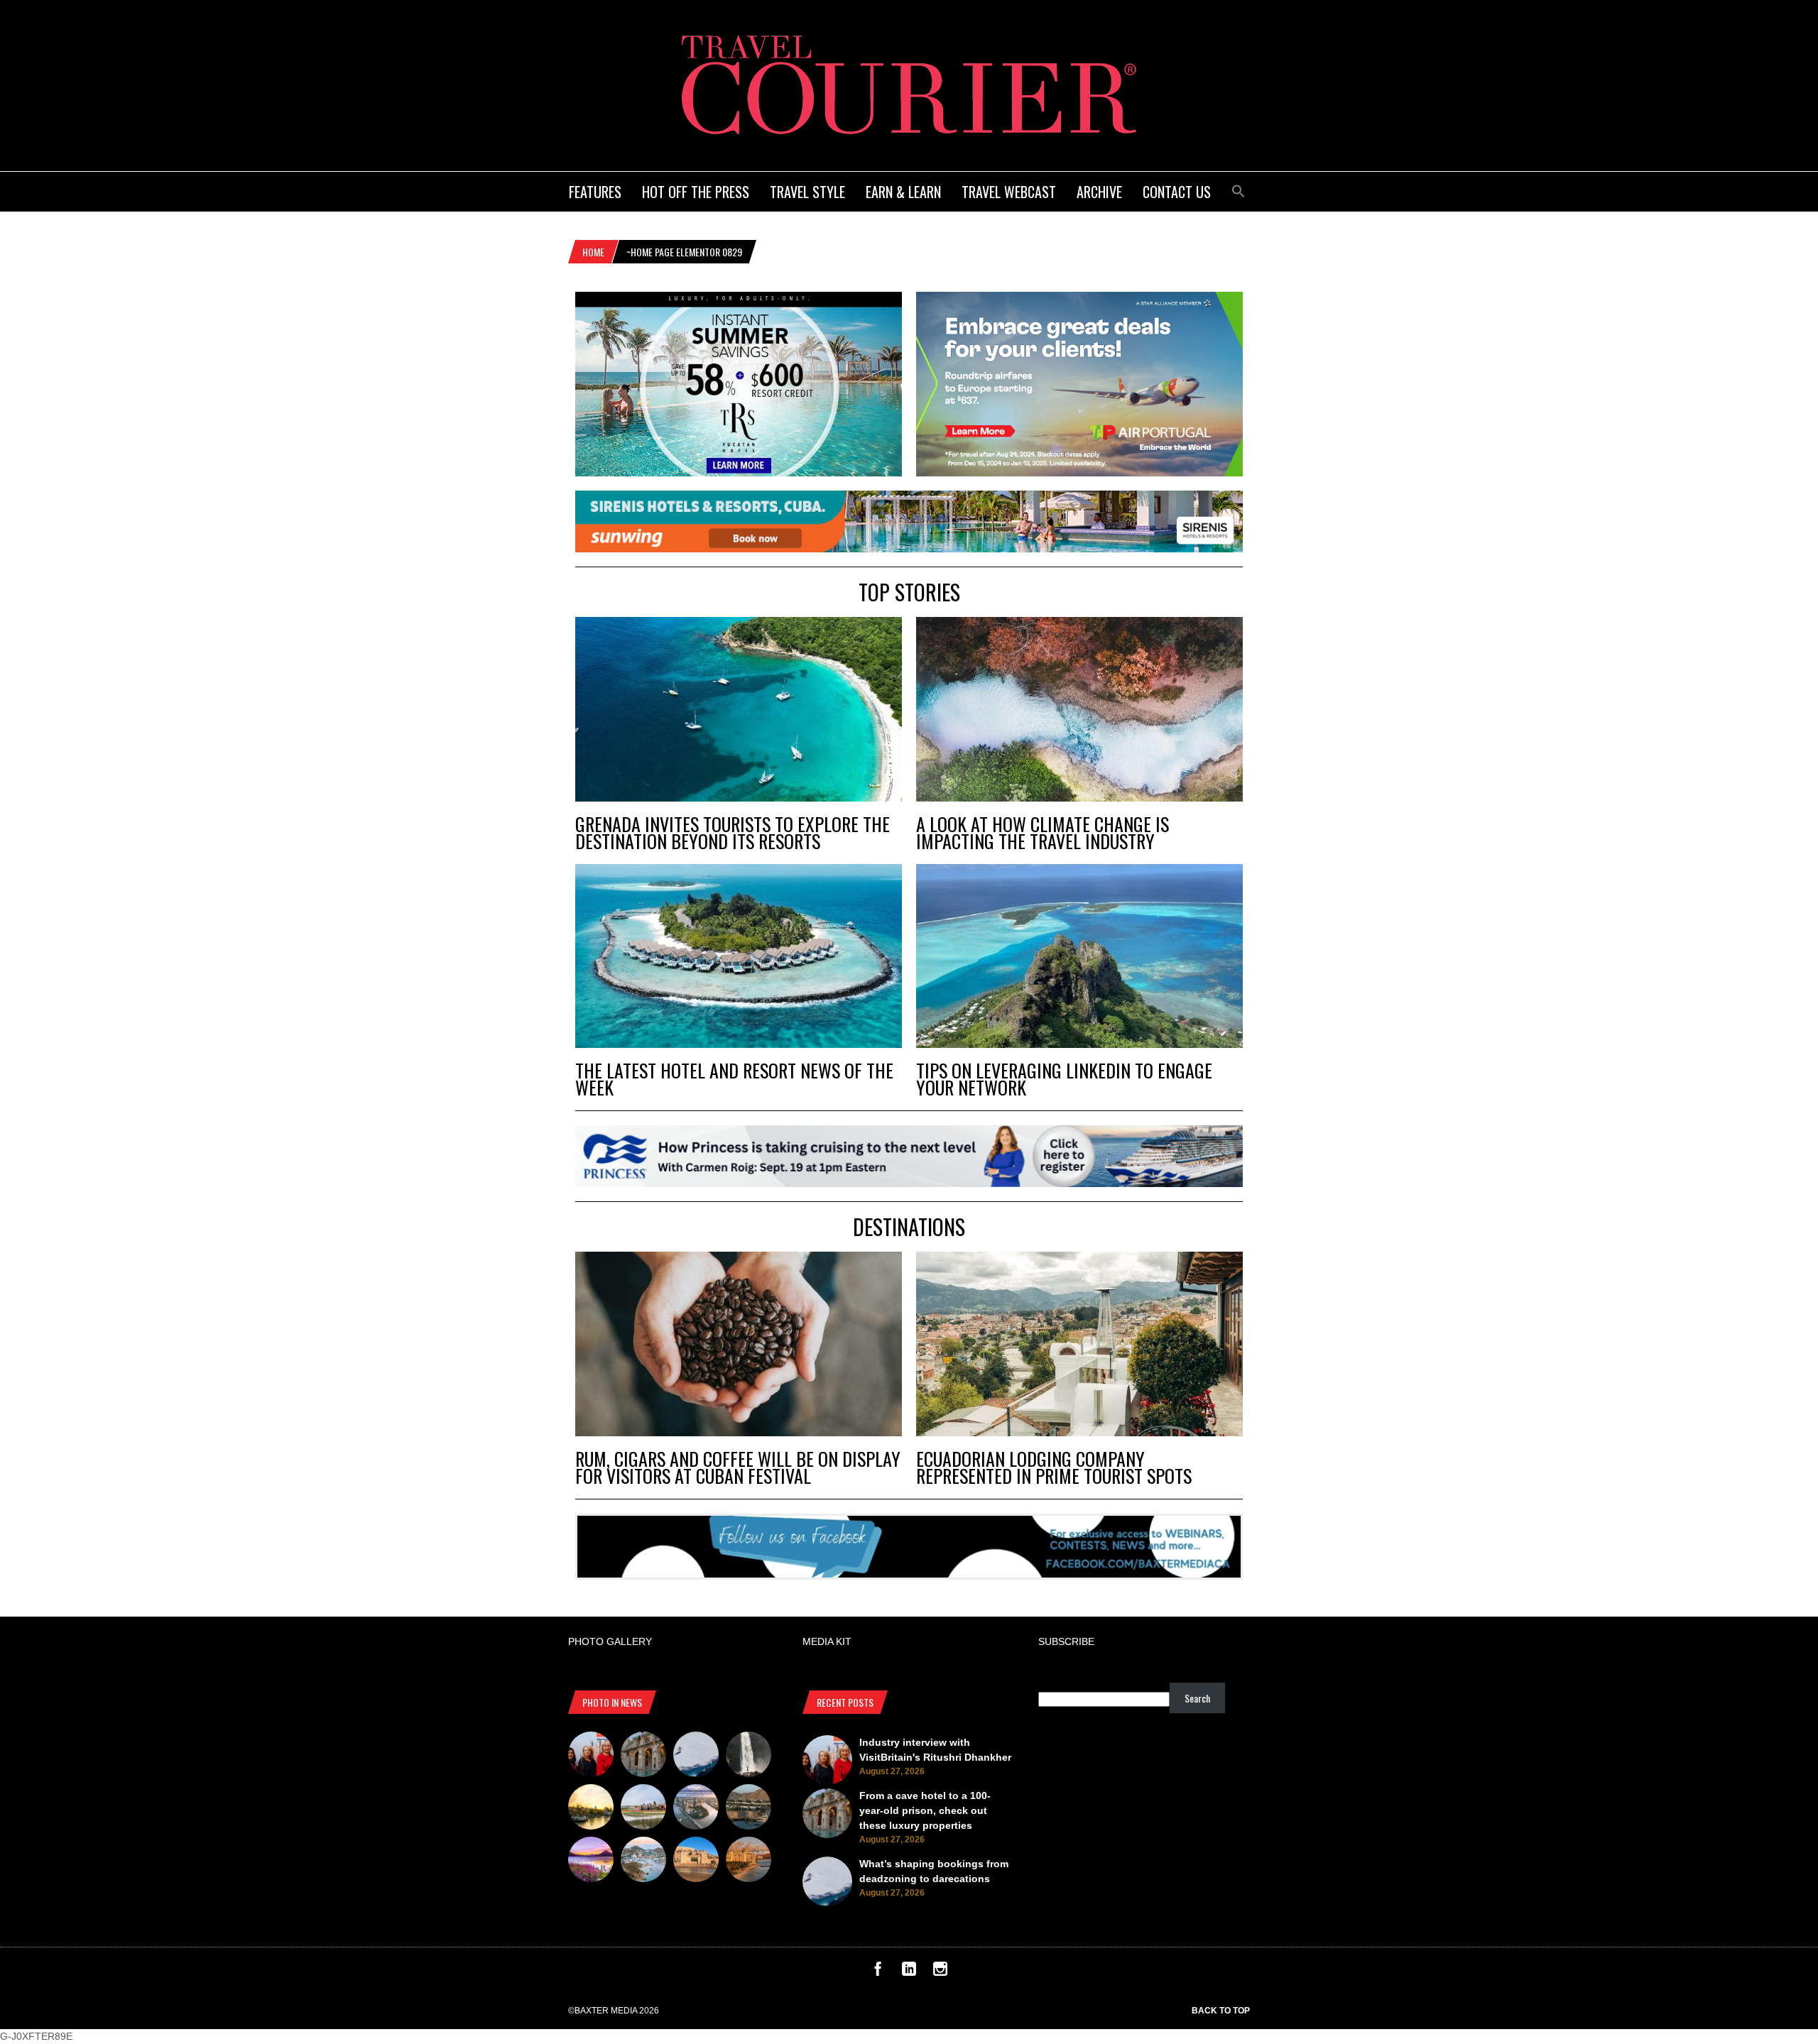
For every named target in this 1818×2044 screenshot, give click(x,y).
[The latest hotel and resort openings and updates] (749, 1809)
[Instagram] (940, 1972)
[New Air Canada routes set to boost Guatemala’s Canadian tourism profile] (591, 1862)
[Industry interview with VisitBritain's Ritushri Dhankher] (591, 1756)
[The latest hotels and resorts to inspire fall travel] (749, 1862)
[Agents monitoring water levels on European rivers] (591, 1809)
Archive (1099, 192)
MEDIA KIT (827, 1641)
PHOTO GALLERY (610, 1641)
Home (593, 252)
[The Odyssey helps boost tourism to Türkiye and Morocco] (696, 1862)
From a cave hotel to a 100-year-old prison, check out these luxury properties (925, 1810)
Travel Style (807, 192)
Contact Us (1177, 192)
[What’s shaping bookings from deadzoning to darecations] (696, 1756)
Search (1197, 1698)
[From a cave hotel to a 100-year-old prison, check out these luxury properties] (643, 1756)
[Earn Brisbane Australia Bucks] (696, 1809)
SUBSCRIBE (1066, 1641)
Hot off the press (696, 192)
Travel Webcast (1009, 192)
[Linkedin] (909, 1972)
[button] (1239, 189)
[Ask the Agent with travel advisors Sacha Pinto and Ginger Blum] (749, 1756)
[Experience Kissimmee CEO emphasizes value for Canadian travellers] (643, 1809)
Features (595, 192)
